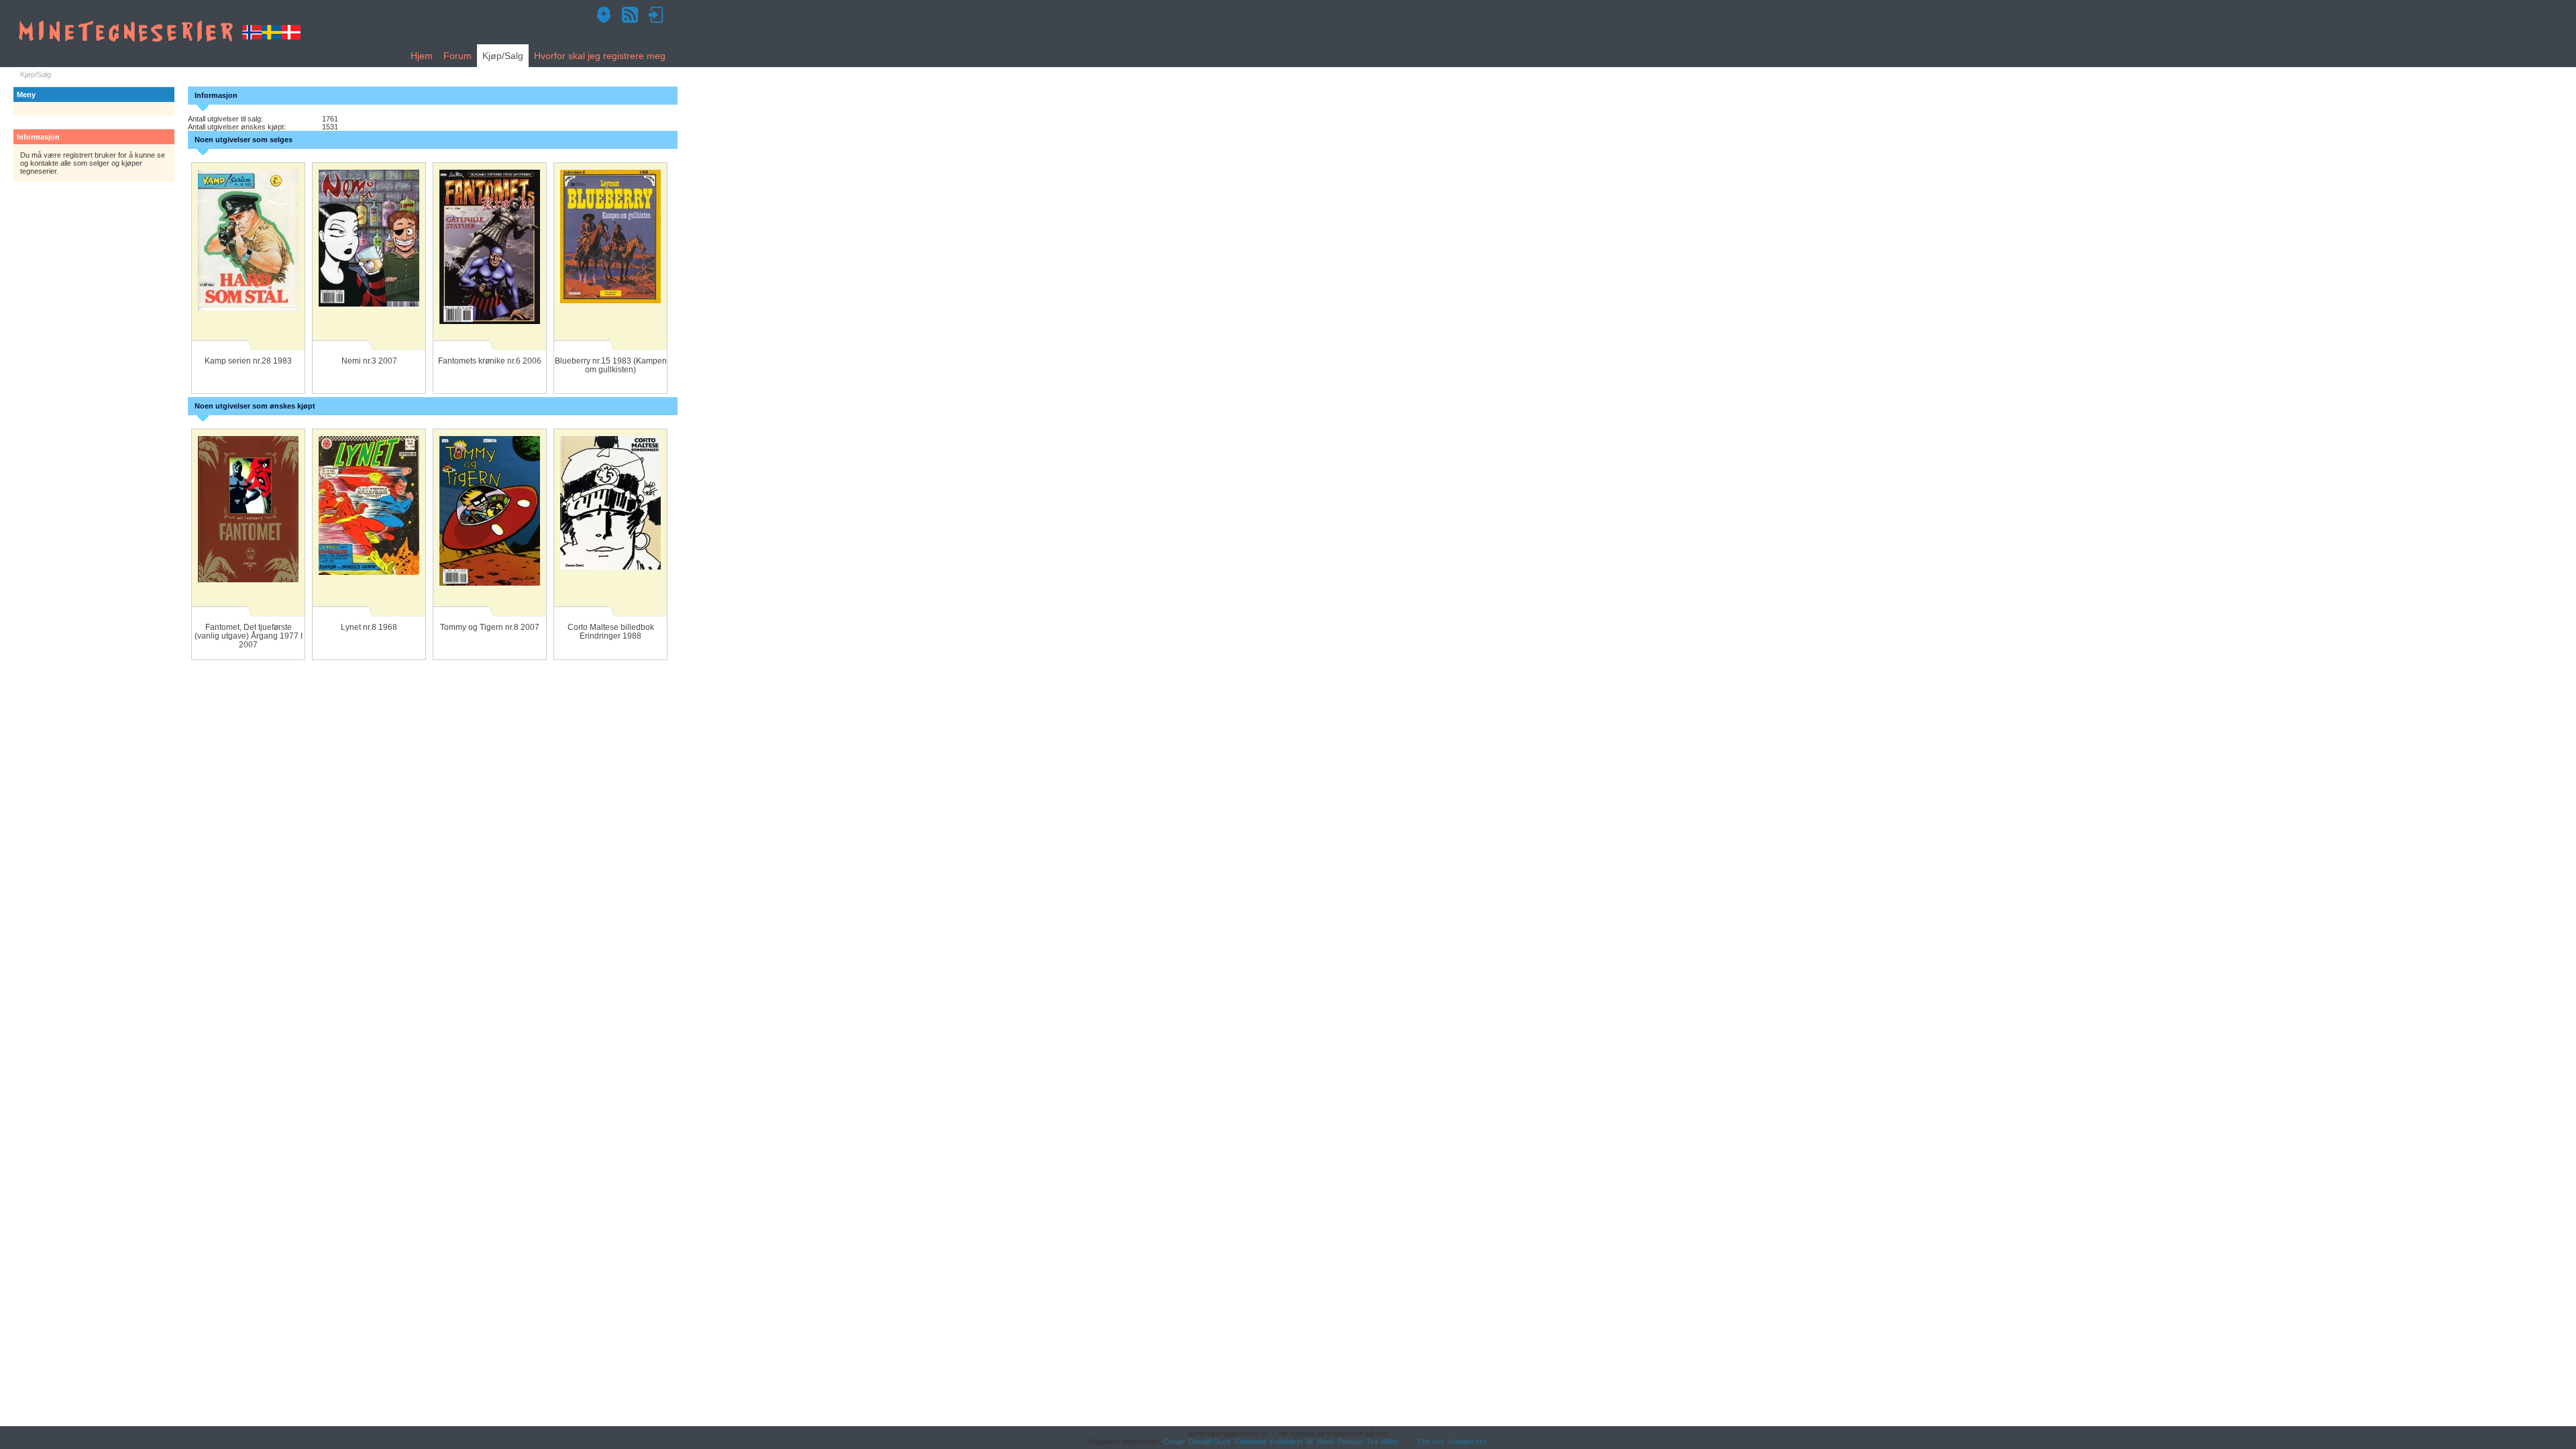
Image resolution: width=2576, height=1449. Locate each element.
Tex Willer (1382, 1442)
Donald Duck (1210, 1442)
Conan (1174, 1442)
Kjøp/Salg (503, 56)
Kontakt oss (1468, 1442)
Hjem (422, 56)
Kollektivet (1286, 1442)
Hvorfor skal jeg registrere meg (600, 56)
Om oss (1431, 1442)
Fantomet (1250, 1442)
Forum (458, 56)
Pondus (1350, 1442)
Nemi (1325, 1442)
